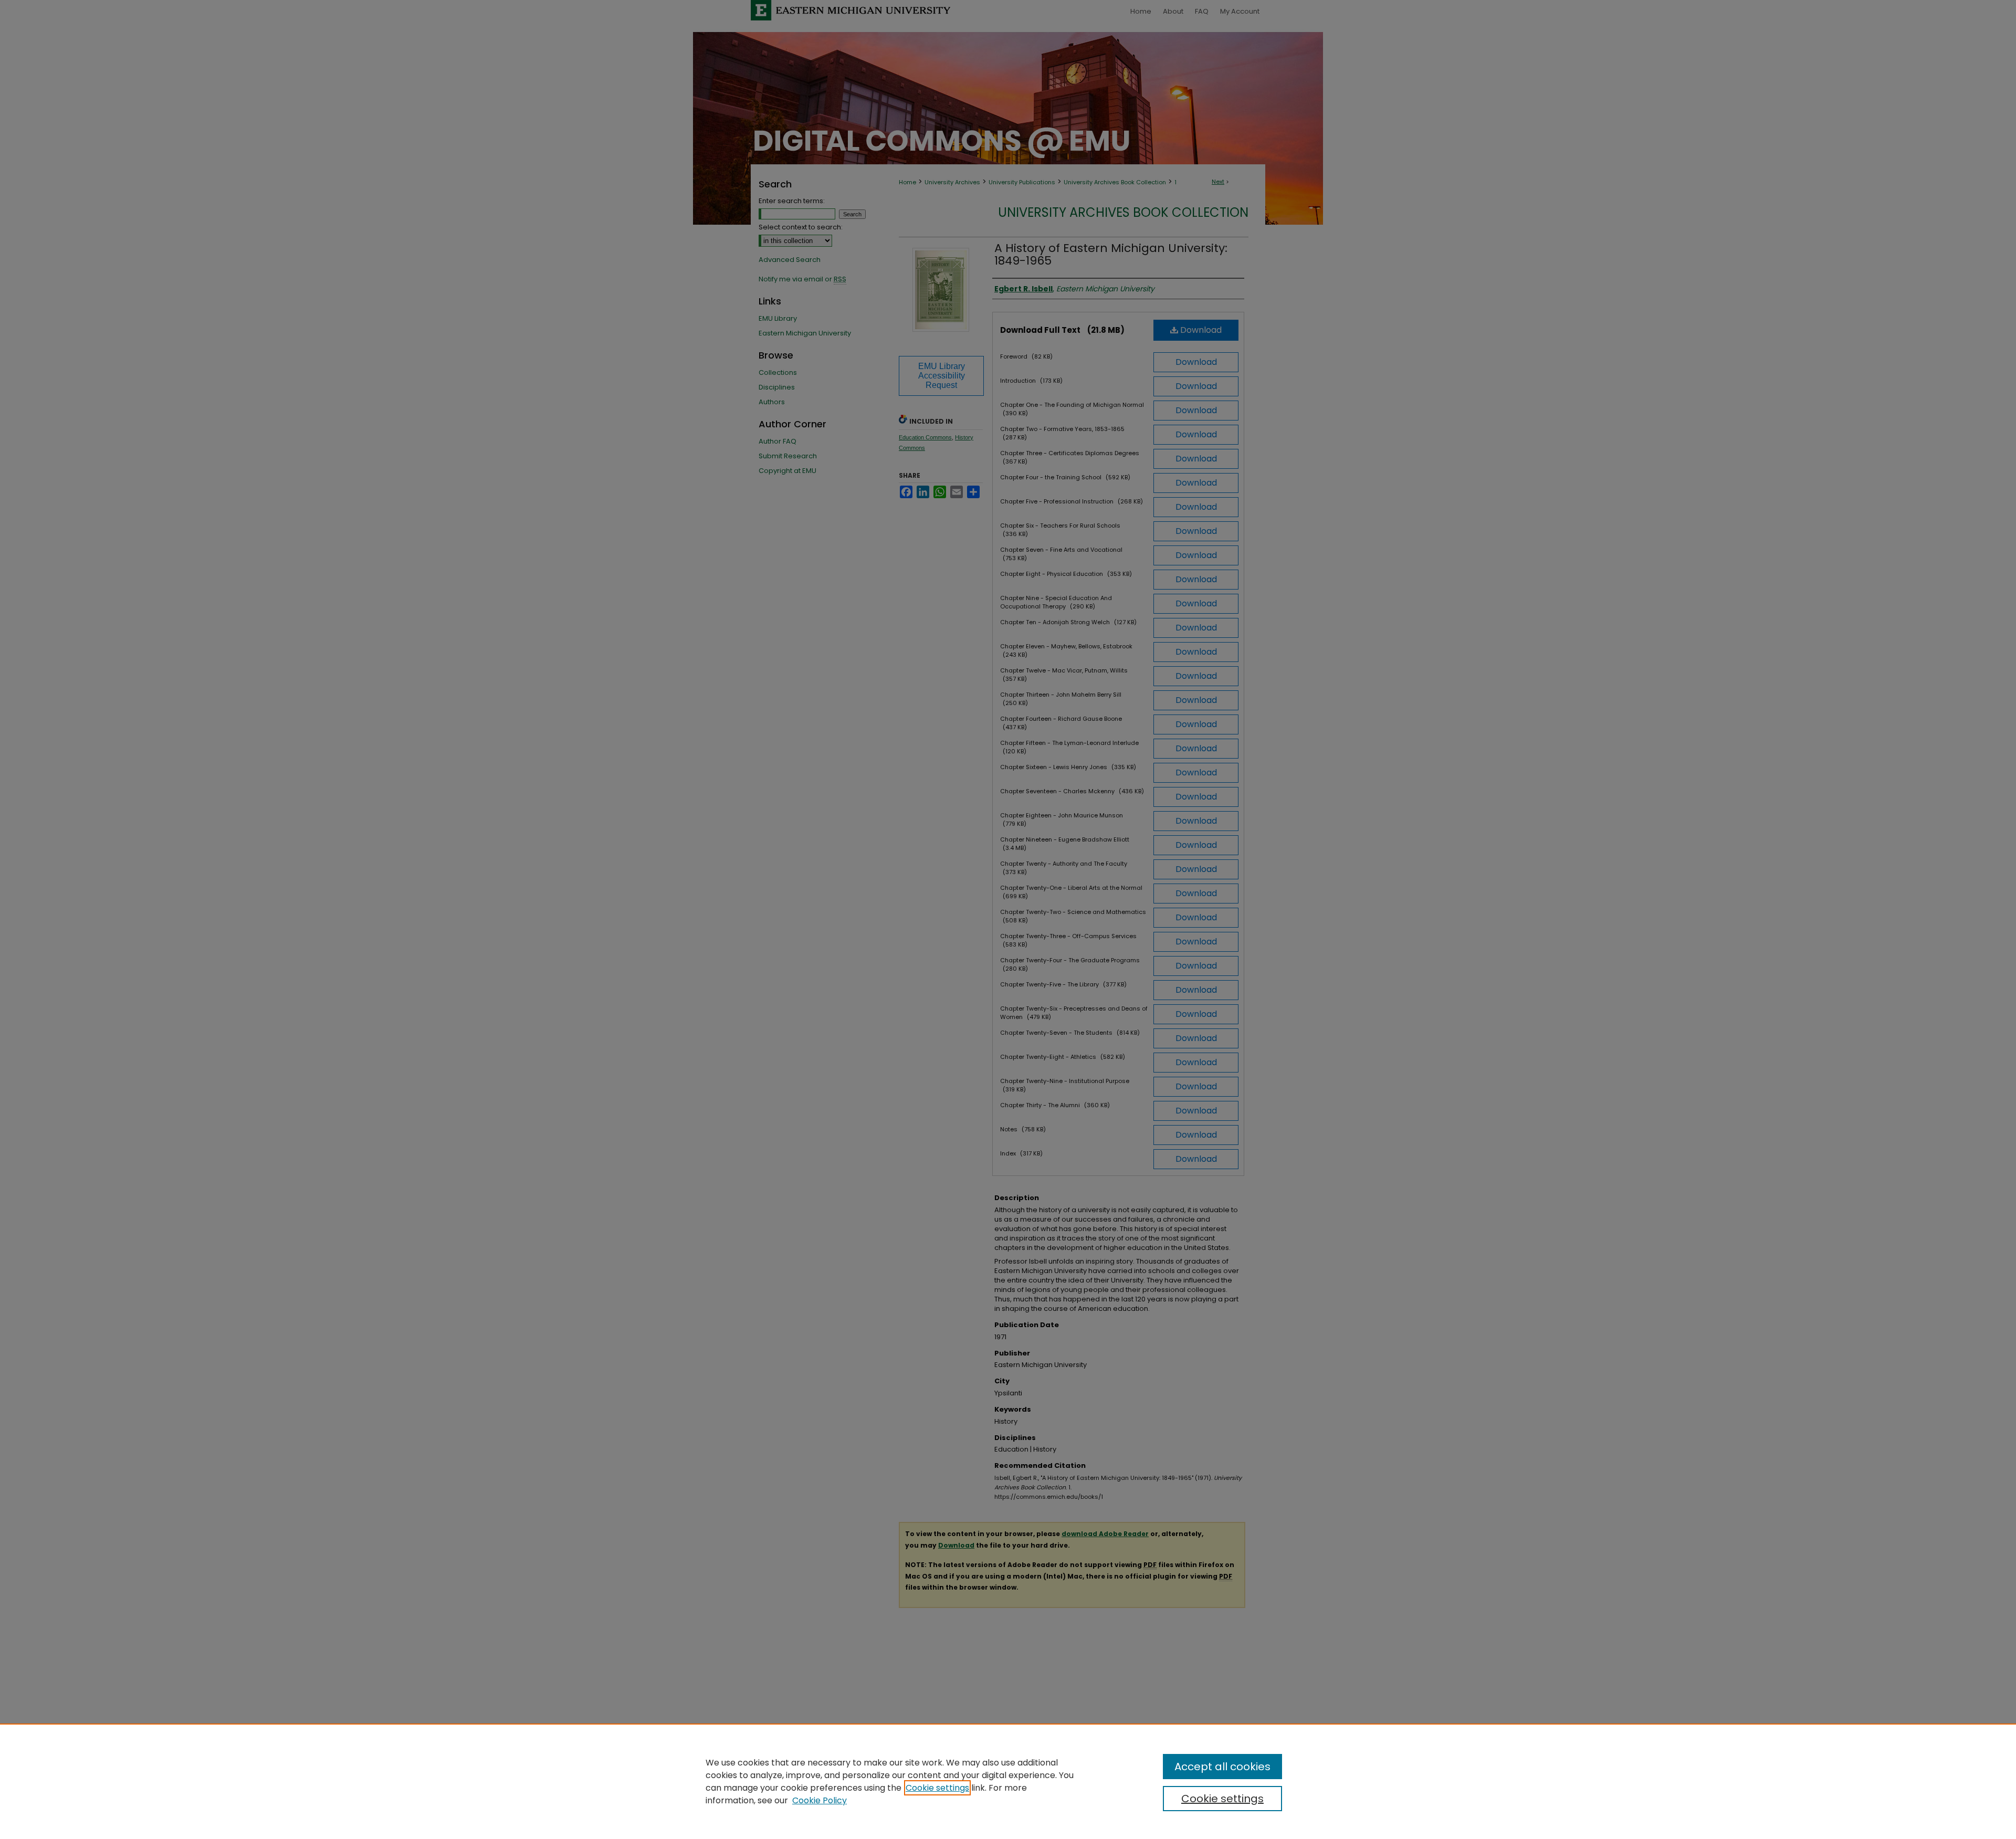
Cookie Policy (820, 1800)
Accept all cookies (1222, 1767)
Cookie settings (937, 1788)
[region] (1008, 1781)
